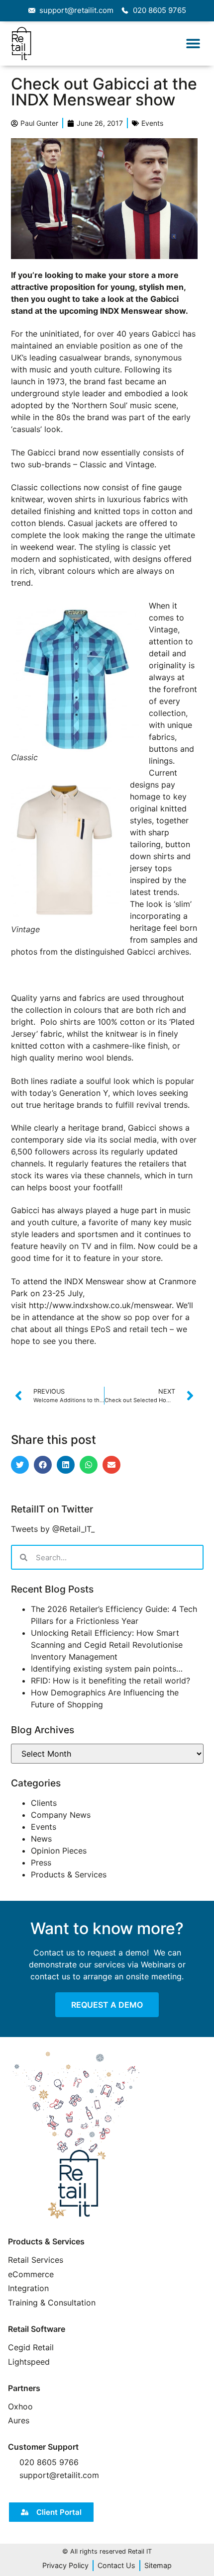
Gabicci (166, 334)
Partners (24, 2388)
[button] (193, 44)
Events (152, 123)
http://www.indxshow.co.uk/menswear (100, 1305)
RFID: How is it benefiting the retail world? (110, 1681)
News (41, 1839)
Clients (44, 1803)
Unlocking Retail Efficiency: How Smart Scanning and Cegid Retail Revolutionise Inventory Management (107, 1645)
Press (41, 1863)
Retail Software (37, 2329)
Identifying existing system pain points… (107, 1669)
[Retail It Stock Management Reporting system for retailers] (98, 2136)
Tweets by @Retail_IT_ (53, 1529)
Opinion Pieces (59, 1851)
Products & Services (69, 1874)
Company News (61, 1815)
